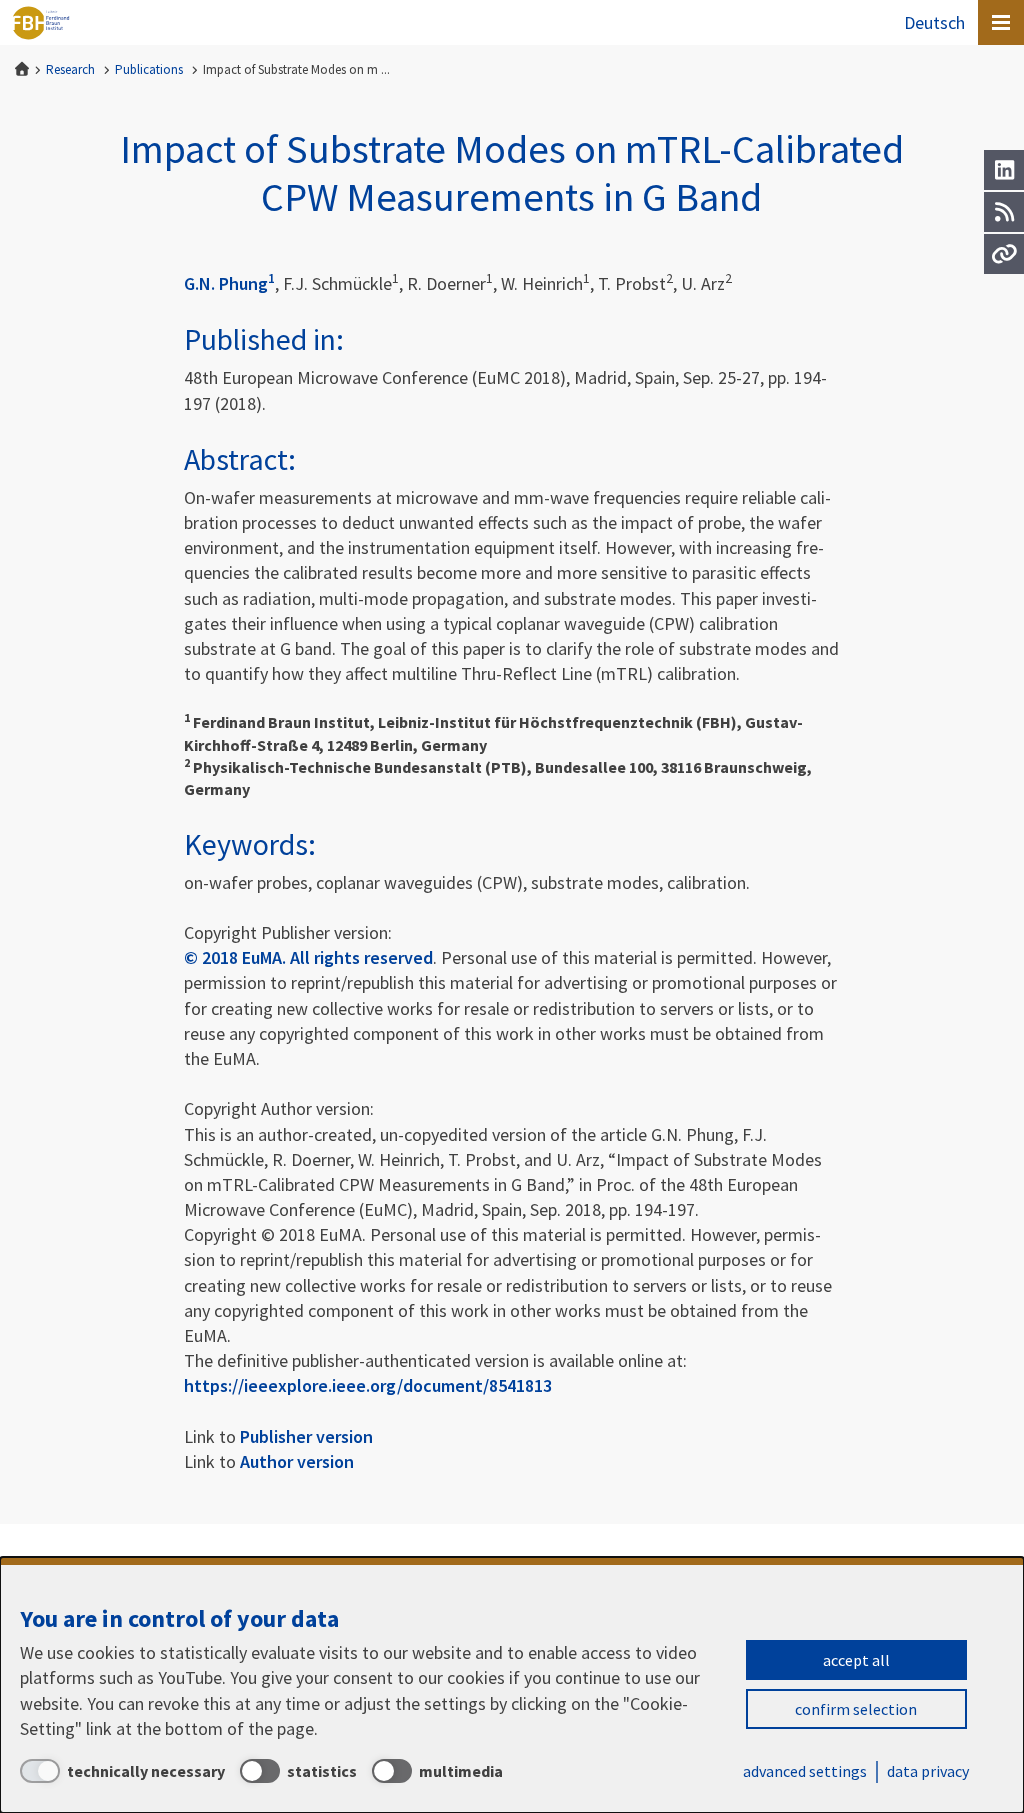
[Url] (1004, 254)
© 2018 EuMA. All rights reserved (308, 957)
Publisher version (306, 1436)
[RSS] (1004, 212)
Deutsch (934, 22)
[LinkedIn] (1004, 170)
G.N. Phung (229, 283)
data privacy (928, 1771)
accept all (856, 1660)
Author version (297, 1461)
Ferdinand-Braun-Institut (41, 23)
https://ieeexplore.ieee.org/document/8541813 (368, 1385)
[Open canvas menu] (1001, 22)
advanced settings (805, 1771)
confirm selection (856, 1709)
